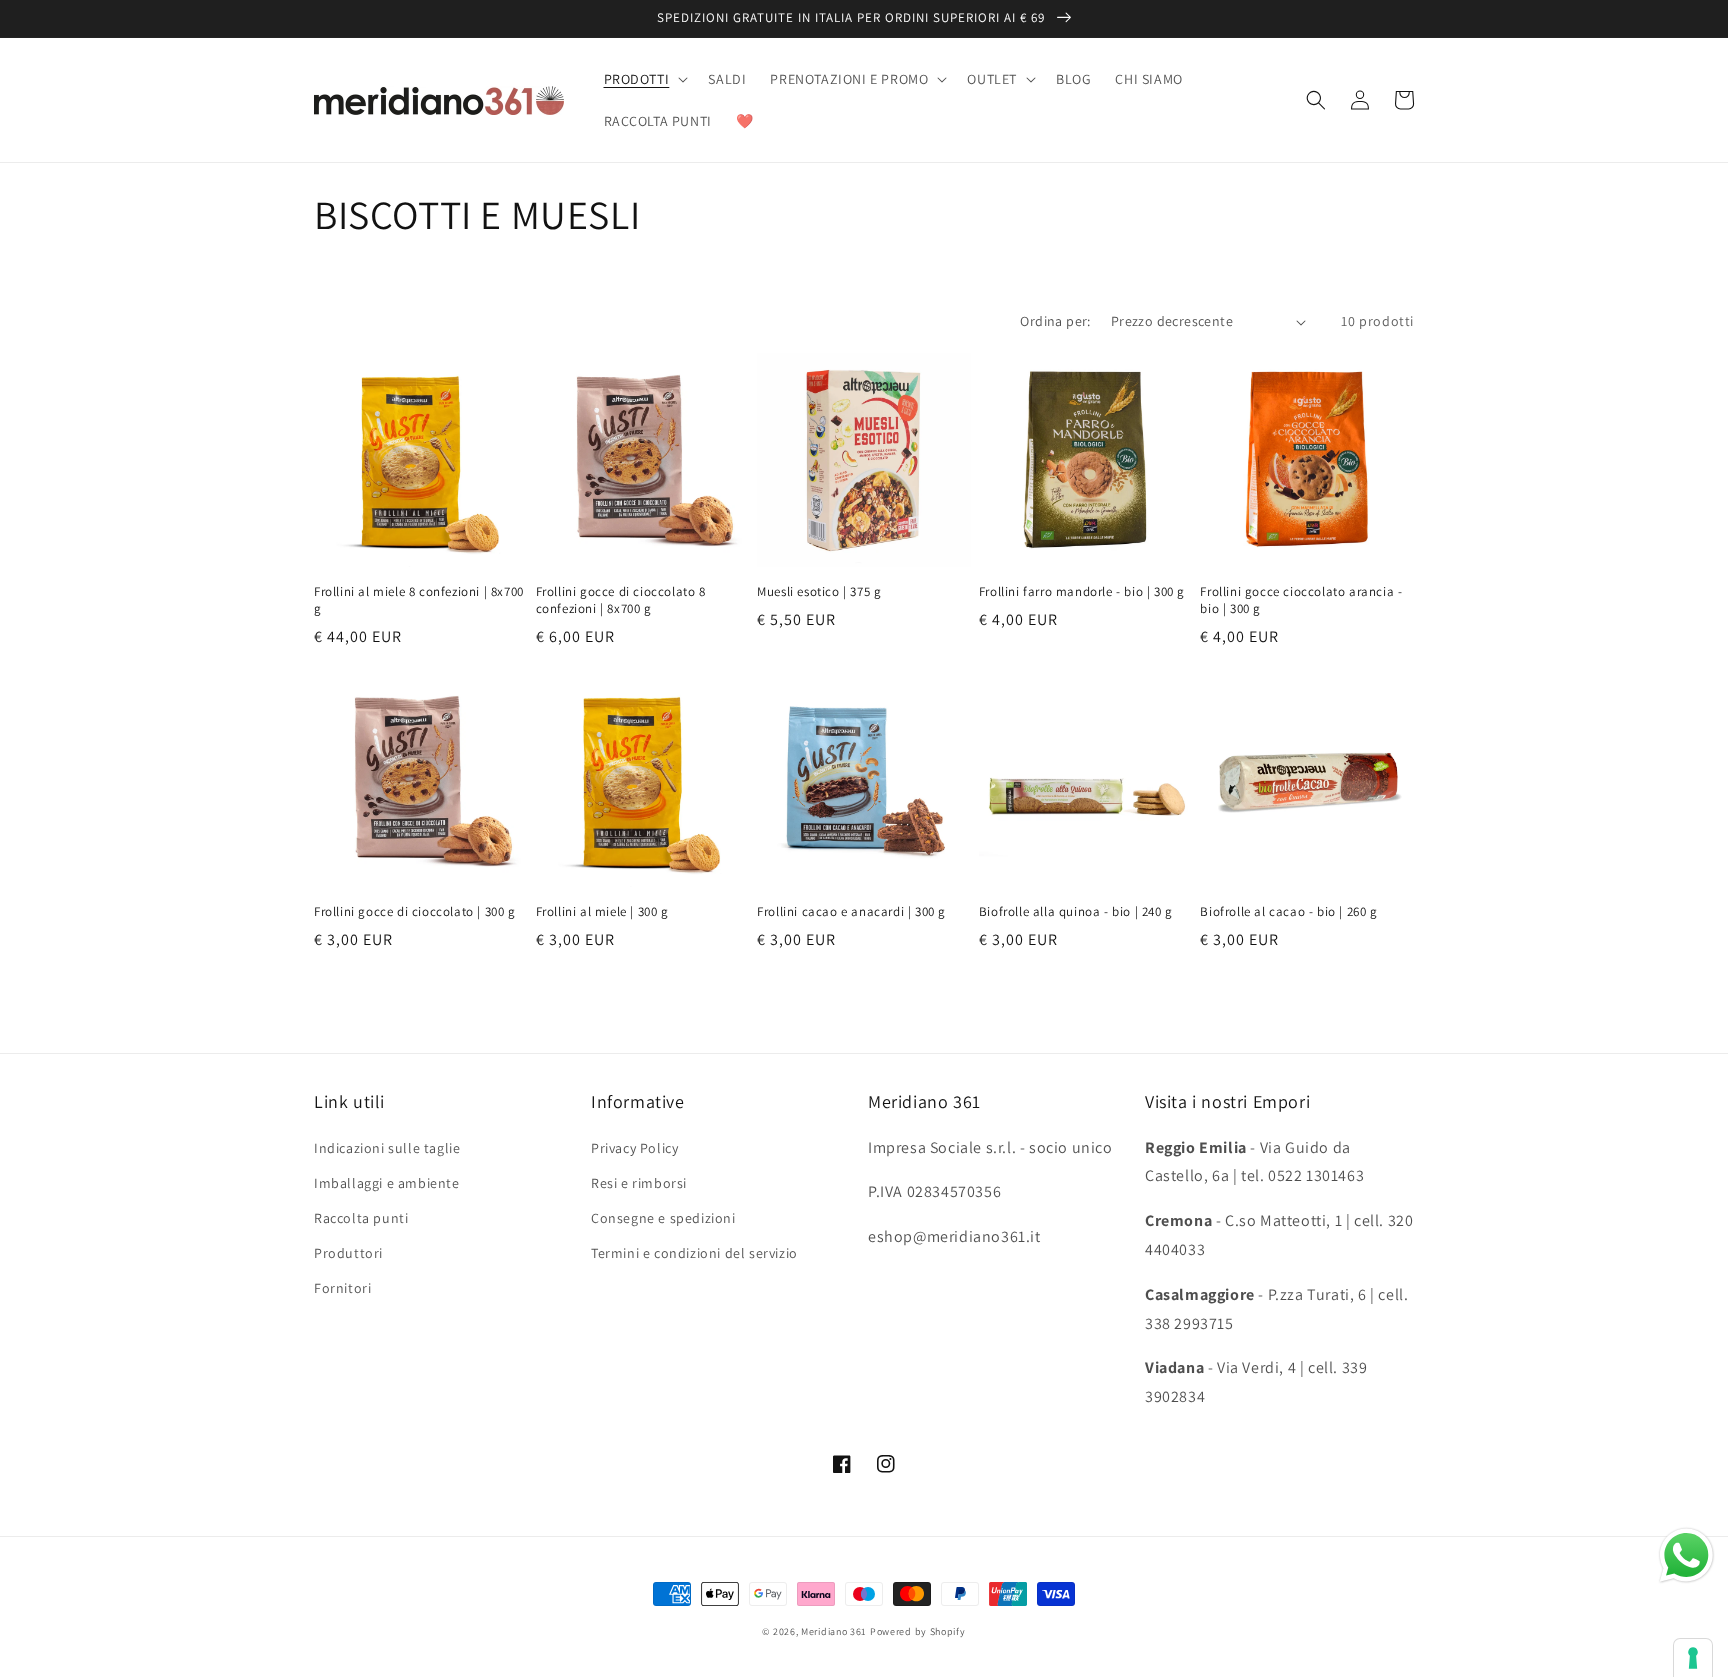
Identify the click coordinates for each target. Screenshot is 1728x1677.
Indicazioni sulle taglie (387, 1148)
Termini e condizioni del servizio (694, 1253)
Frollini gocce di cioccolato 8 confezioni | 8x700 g (621, 600)
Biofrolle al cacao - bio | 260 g (1288, 912)
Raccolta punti (361, 1218)
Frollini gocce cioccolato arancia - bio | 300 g (1301, 600)
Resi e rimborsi (639, 1183)
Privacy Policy (634, 1148)
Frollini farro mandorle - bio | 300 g (1082, 592)
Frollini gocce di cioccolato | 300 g (415, 912)
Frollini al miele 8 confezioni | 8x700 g (419, 600)
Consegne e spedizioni (663, 1218)
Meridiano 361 (834, 1631)
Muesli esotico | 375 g (819, 592)
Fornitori (342, 1288)
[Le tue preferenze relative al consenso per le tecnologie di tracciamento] (1693, 1658)
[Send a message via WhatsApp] (1686, 1555)
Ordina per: (1055, 321)
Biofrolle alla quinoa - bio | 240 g (1076, 912)
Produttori (348, 1253)
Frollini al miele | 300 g (602, 912)
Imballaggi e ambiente (387, 1183)
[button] (644, 79)
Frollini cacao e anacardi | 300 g (851, 912)
